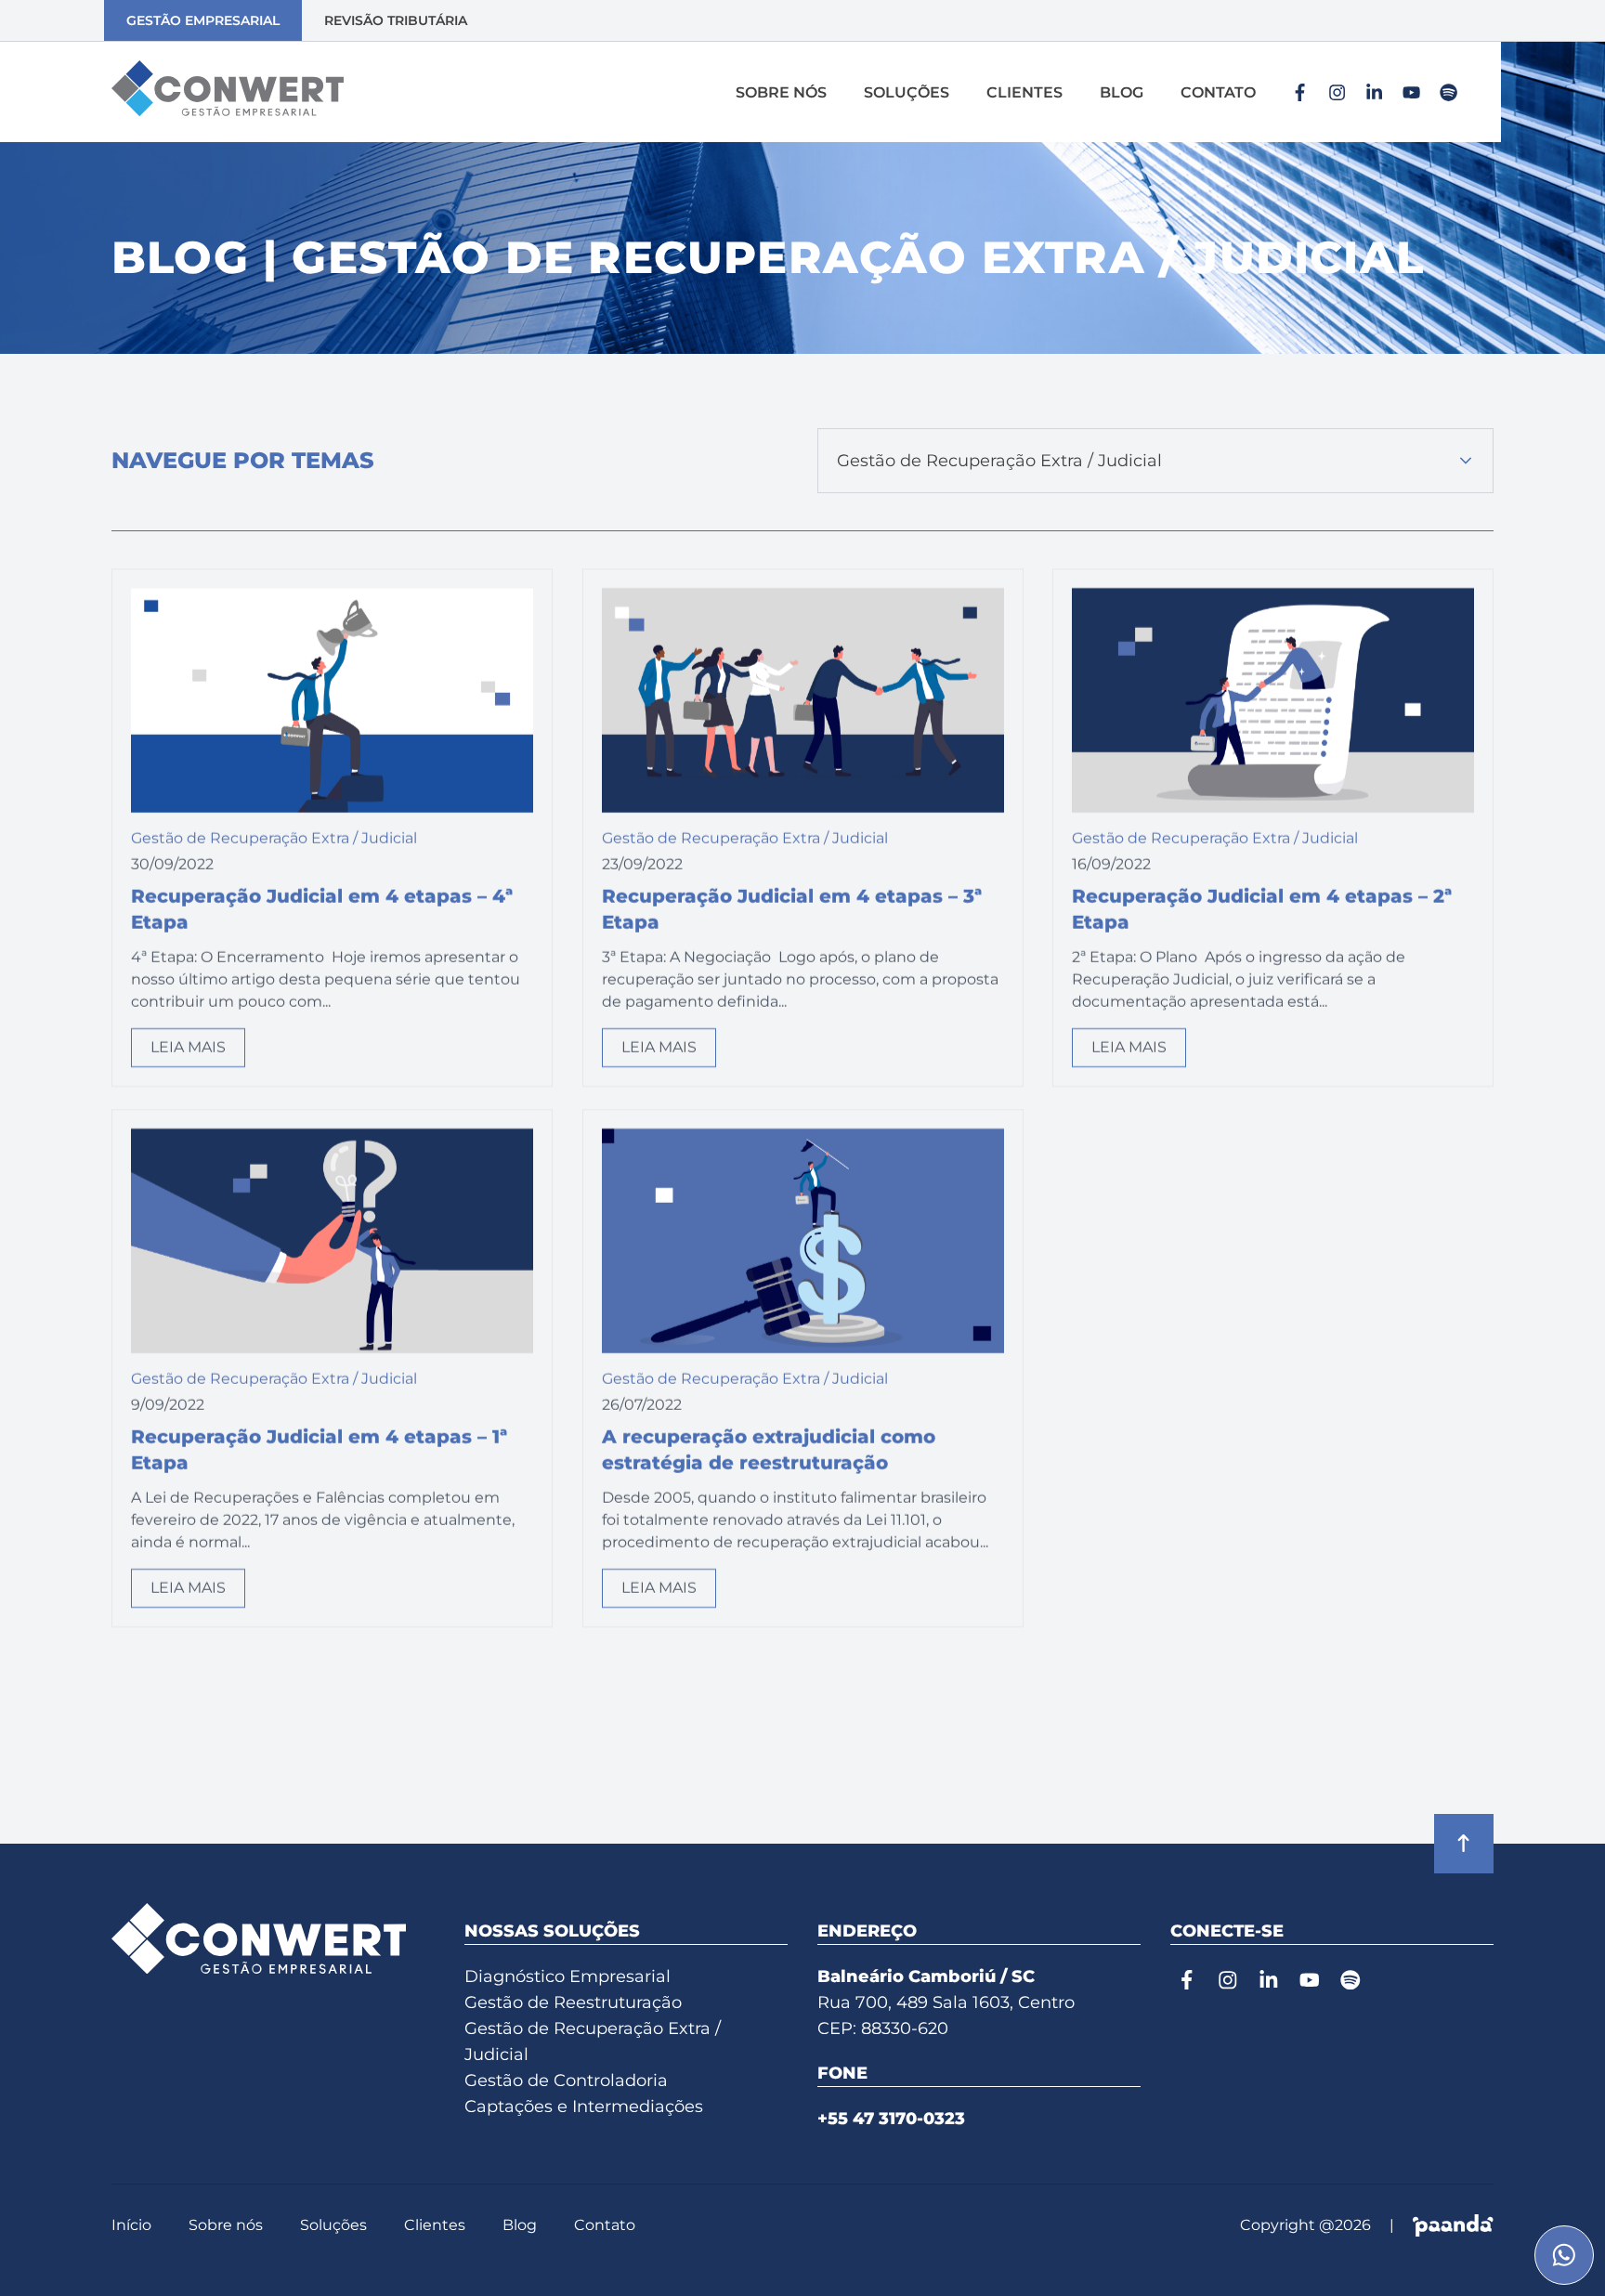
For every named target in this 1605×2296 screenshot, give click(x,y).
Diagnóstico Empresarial (568, 1976)
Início (131, 2225)
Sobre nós (781, 92)
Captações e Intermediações (584, 2107)
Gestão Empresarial (203, 20)
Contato (1218, 92)
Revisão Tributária (396, 20)
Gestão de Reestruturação (573, 2002)
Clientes (1024, 92)
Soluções (907, 92)
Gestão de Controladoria (566, 2081)
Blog (1122, 92)
